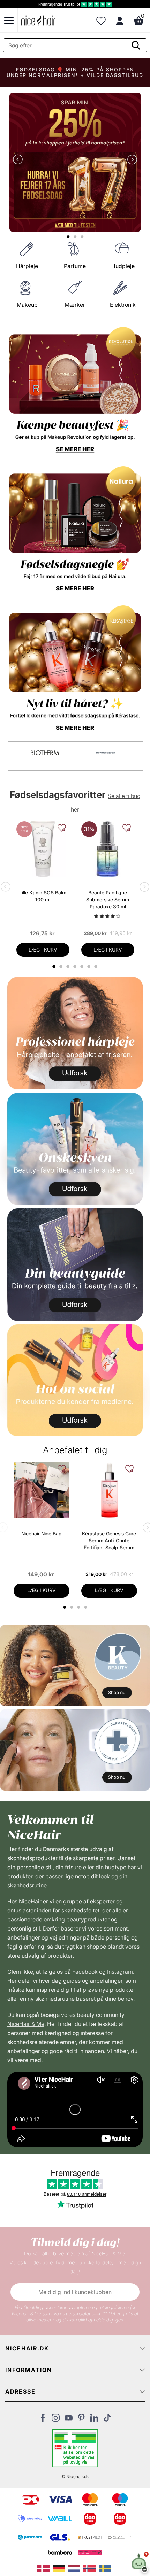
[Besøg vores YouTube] (69, 2420)
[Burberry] (106, 753)
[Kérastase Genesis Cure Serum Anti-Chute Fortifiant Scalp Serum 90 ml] (109, 1490)
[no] (91, 2568)
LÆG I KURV (43, 950)
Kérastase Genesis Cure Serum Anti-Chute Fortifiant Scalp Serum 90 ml (109, 1541)
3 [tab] (79, 1607)
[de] (60, 2568)
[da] (45, 2568)
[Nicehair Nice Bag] (42, 1490)
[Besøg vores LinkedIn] (94, 2420)
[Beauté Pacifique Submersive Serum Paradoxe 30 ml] (108, 849)
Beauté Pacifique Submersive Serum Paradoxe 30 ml (108, 899)
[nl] (76, 2568)
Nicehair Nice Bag (42, 1533)
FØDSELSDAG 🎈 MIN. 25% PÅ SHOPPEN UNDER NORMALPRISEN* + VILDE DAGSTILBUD (75, 72)
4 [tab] (86, 1607)
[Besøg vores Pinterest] (81, 2420)
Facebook (85, 1972)
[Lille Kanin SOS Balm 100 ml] (43, 849)
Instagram (120, 1972)
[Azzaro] (45, 753)
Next (131, 160)
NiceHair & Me (26, 2024)
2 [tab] (72, 1607)
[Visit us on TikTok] (107, 2420)
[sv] (106, 2568)
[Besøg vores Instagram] (56, 2420)
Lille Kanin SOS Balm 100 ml (43, 896)
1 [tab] (65, 1607)
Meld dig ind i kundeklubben (75, 2292)
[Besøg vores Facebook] (43, 2420)
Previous (19, 160)
